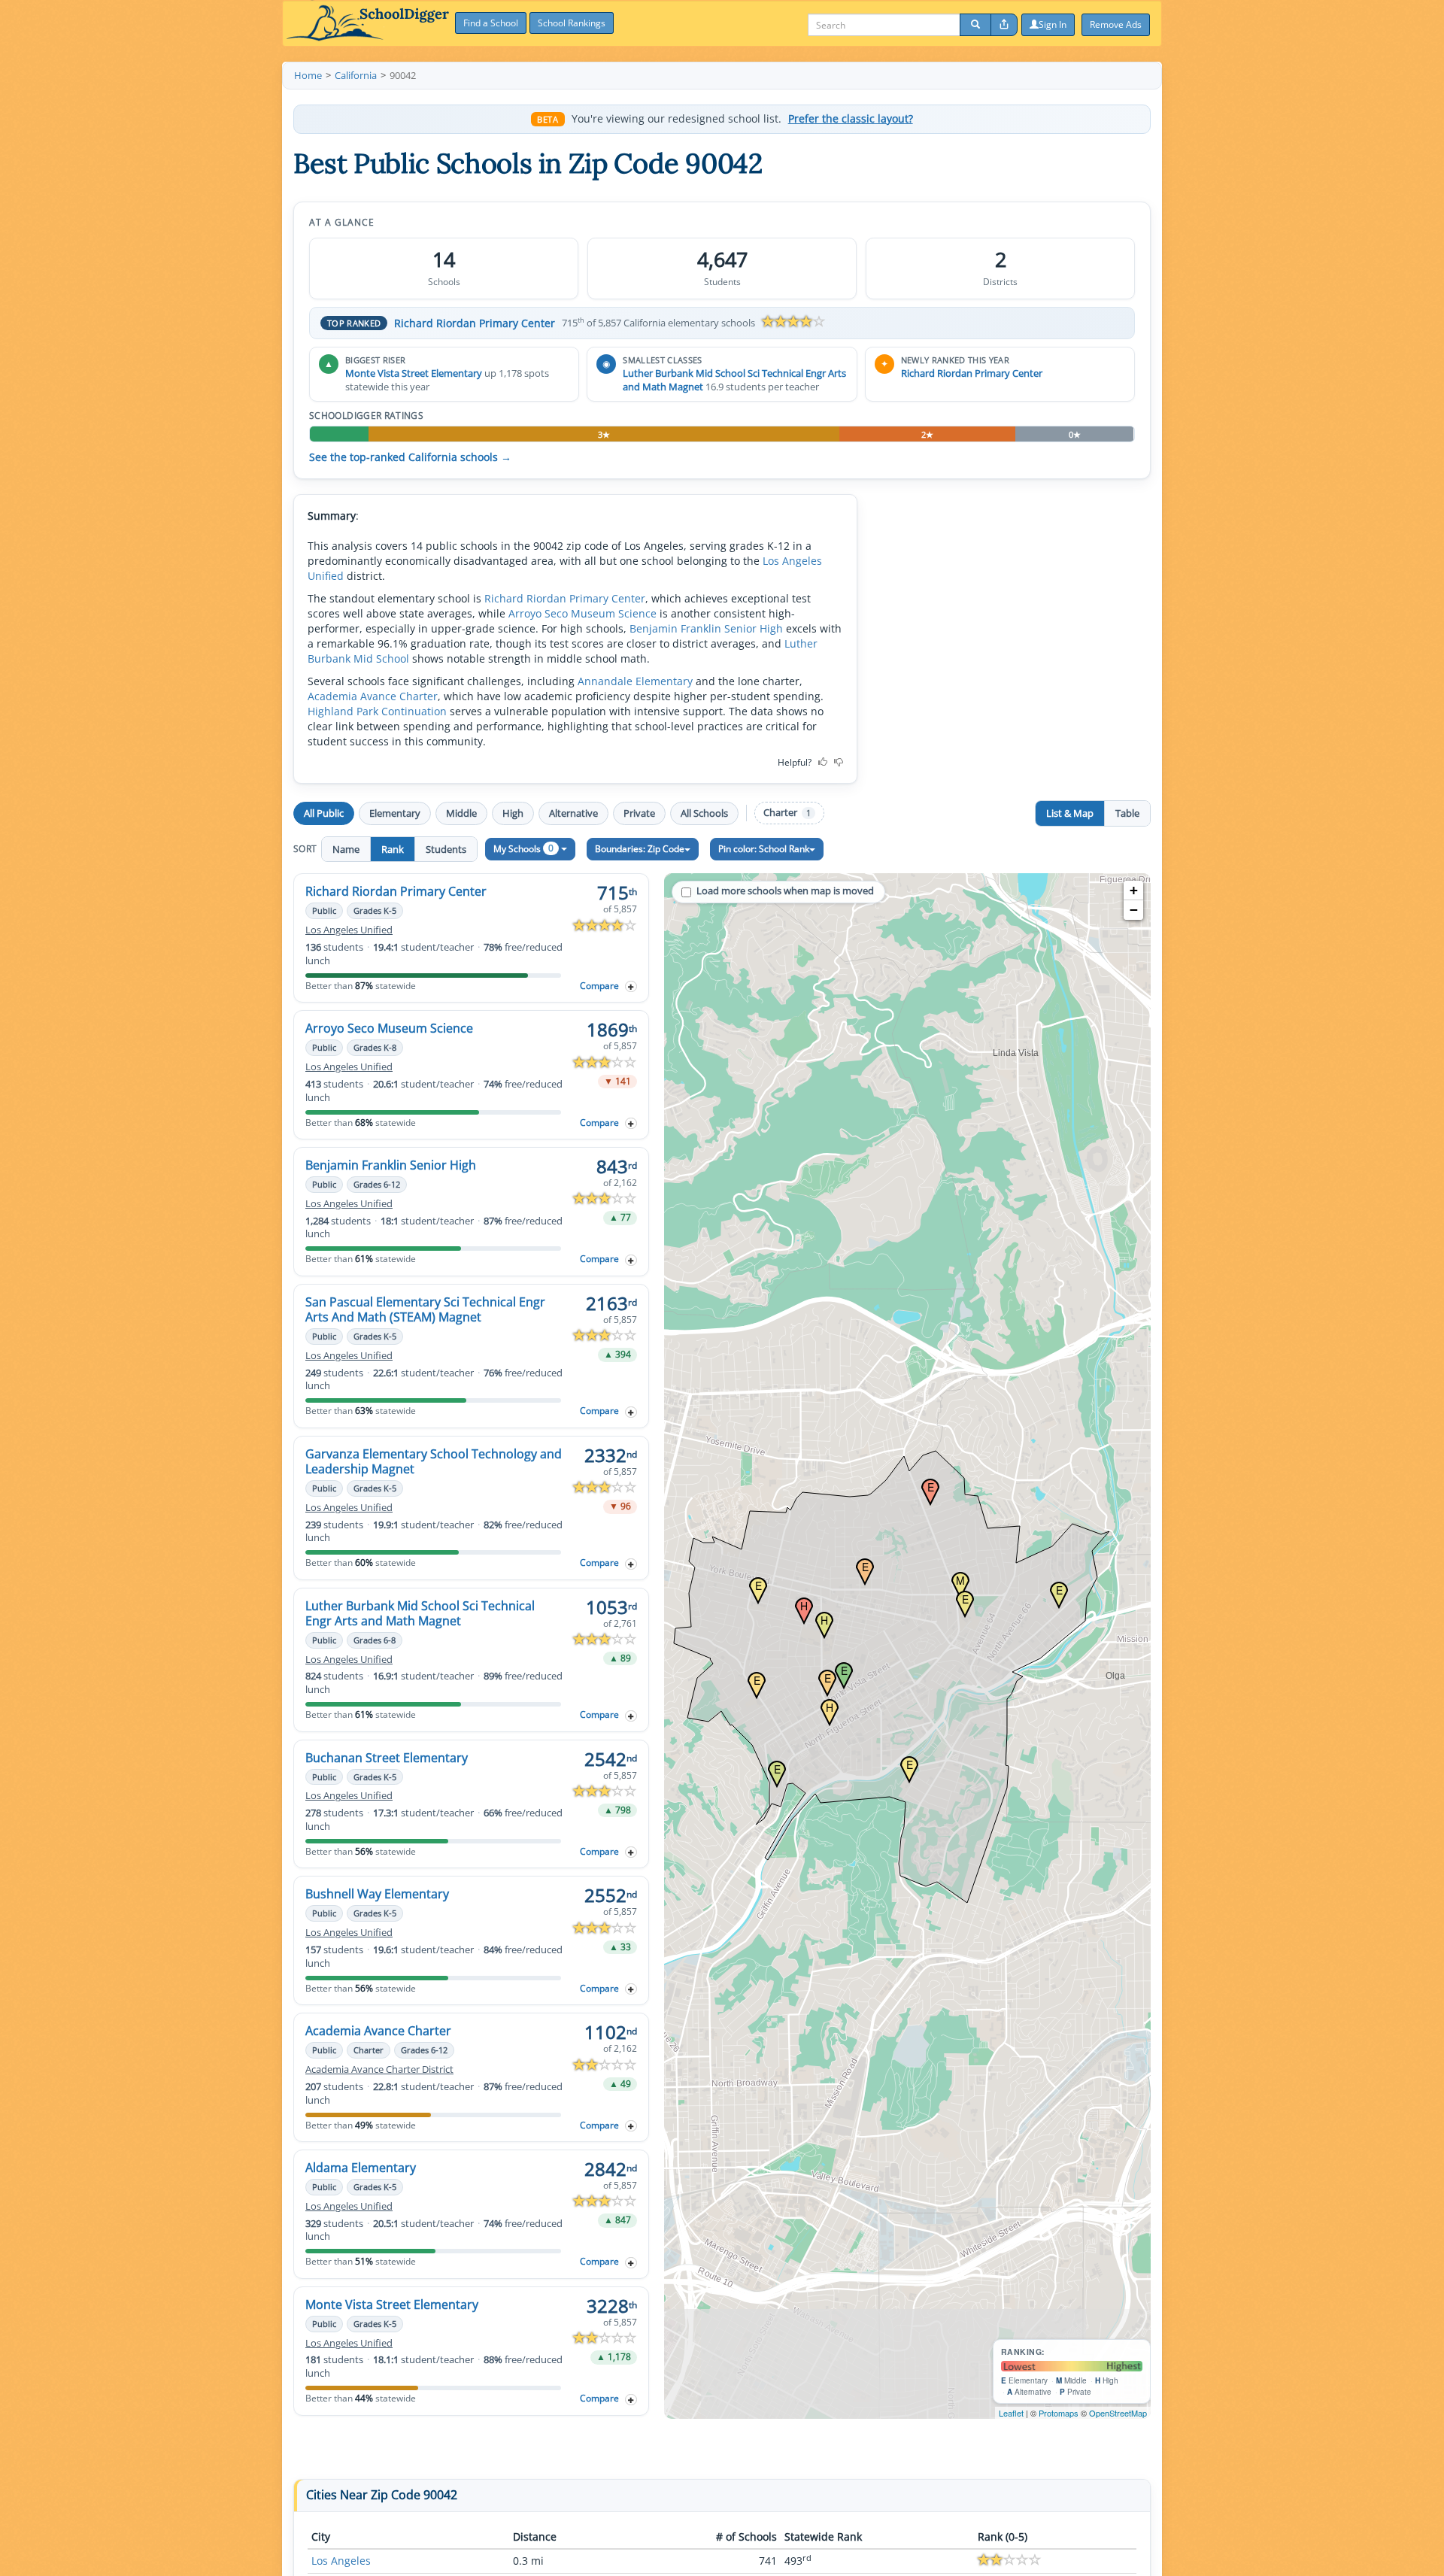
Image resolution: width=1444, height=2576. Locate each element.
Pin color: (764, 849)
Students (446, 849)
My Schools (523, 848)
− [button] (1134, 910)
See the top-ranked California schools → (410, 457)
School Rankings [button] (572, 23)
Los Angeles (341, 2561)
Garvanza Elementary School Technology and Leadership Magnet (434, 1461)
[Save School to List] (631, 986)
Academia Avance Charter (373, 696)
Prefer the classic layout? (851, 119)
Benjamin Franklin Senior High (706, 628)
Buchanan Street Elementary (387, 1758)
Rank (393, 849)
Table (1127, 813)
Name (346, 849)
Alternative (573, 813)
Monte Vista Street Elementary (414, 373)
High (513, 813)
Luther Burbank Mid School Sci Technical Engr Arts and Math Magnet (420, 1613)
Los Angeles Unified (349, 930)
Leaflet (1011, 2413)
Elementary (395, 813)
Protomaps (1059, 2413)
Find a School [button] (491, 23)
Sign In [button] (1053, 24)
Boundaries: (640, 849)
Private (639, 813)
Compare (599, 986)
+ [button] (1134, 890)
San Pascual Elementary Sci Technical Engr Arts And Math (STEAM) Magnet (425, 1309)
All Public (324, 813)
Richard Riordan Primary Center (475, 323)
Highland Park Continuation (377, 711)
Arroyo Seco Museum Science (582, 613)
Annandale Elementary (635, 681)
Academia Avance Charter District (379, 2069)
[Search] (975, 25)
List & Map (1070, 813)
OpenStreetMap (1118, 2413)
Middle (461, 813)
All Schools (704, 813)
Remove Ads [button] (1116, 24)
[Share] (1004, 25)
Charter (787, 813)
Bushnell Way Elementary (377, 1894)
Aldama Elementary (361, 2168)
